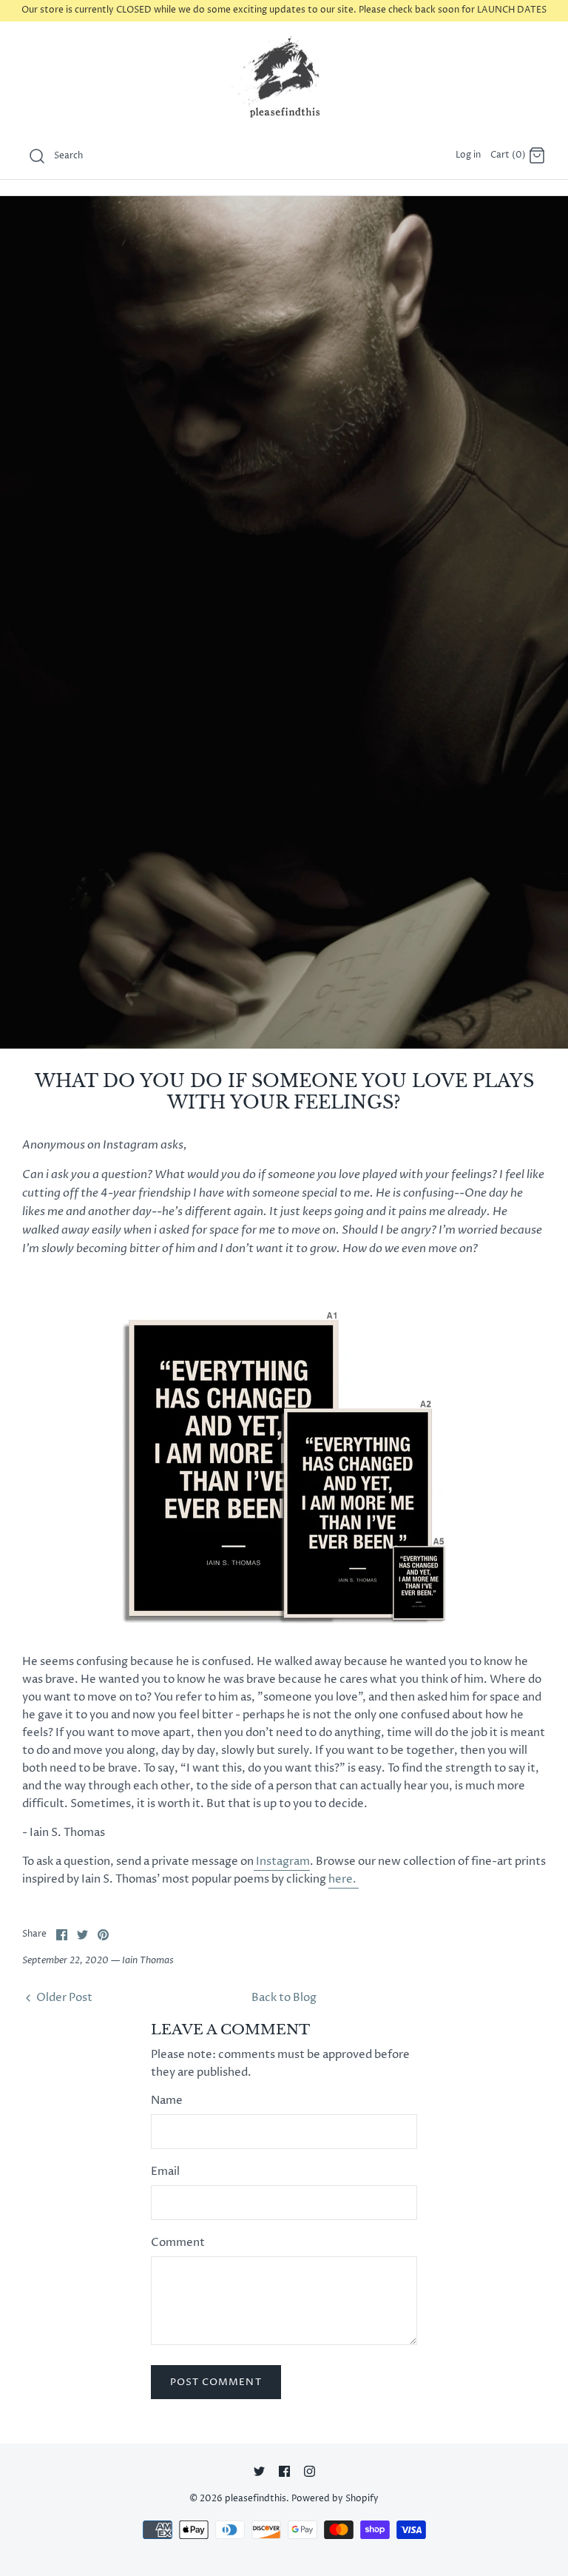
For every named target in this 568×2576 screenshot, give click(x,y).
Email (165, 2172)
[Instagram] (310, 2471)
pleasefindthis (256, 2499)
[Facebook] (284, 2471)
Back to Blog (284, 1998)
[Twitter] (259, 2471)
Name (167, 2101)
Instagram (282, 1862)
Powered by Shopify (335, 2499)
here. (344, 1879)
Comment (178, 2243)
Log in (468, 155)
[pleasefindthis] (284, 78)
